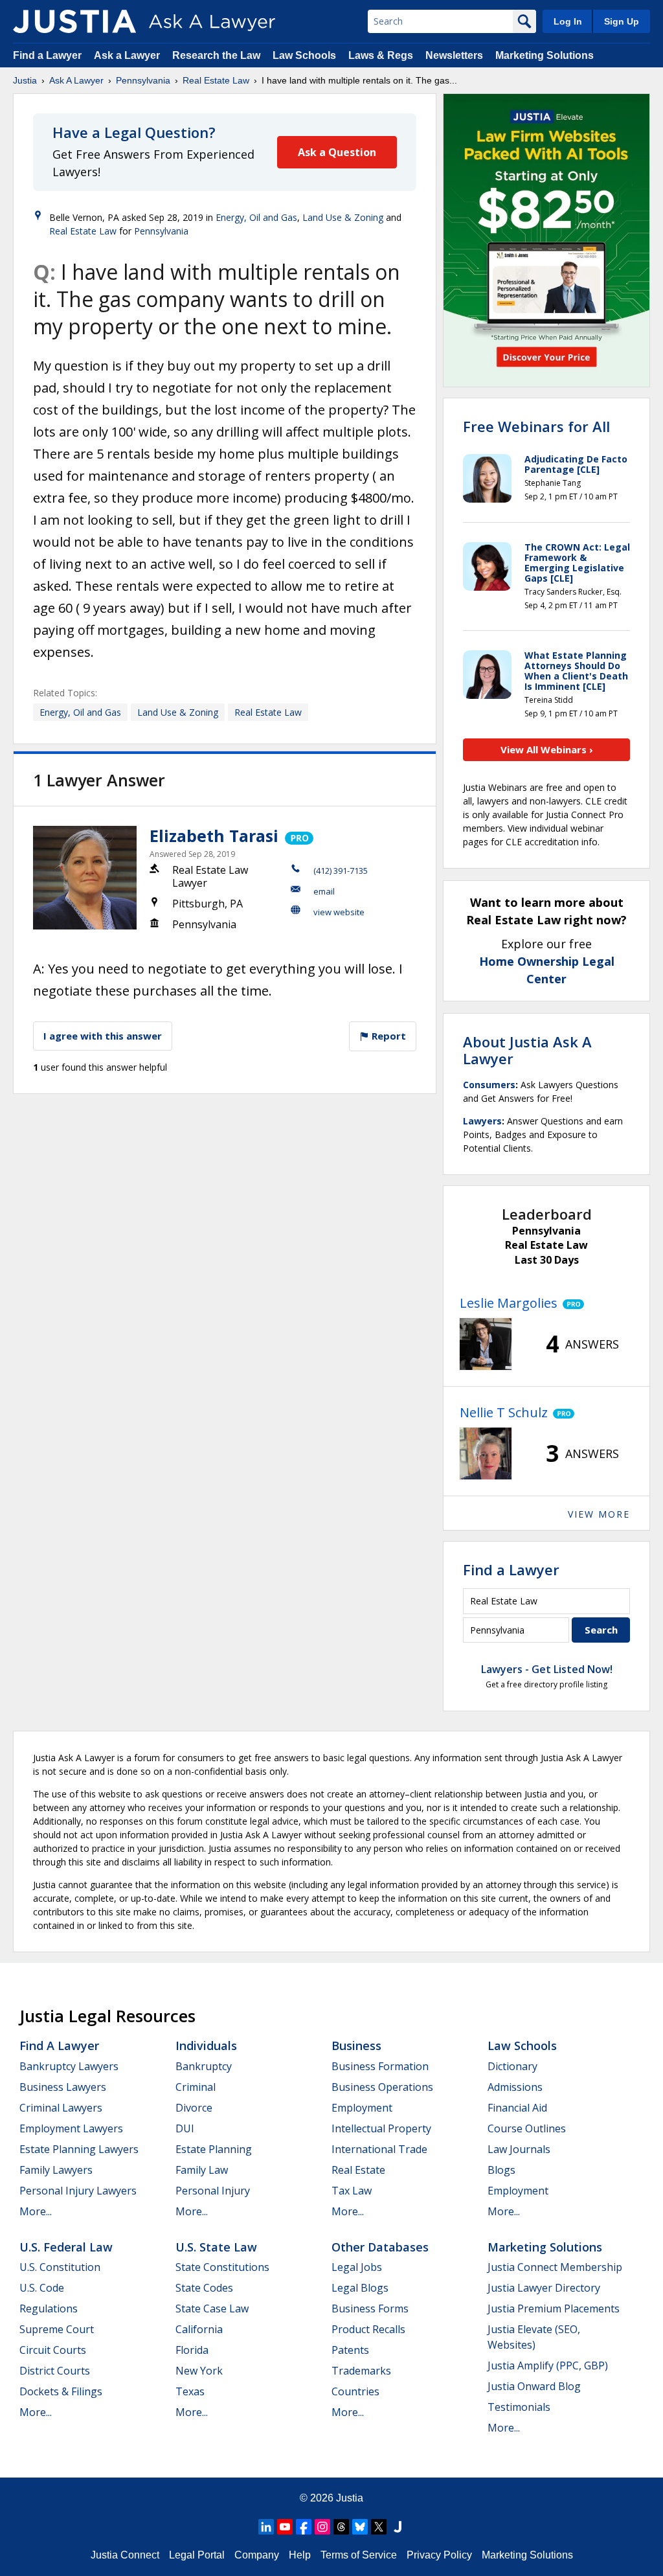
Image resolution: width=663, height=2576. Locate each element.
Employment (362, 2108)
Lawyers (482, 1121)
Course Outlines (527, 2128)
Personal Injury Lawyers (78, 2191)
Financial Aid (517, 2108)
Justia (25, 80)
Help (300, 2555)
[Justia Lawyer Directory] (398, 2527)
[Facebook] (304, 2527)
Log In (568, 21)
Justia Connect (125, 2555)
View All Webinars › (547, 749)
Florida (192, 2350)
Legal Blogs (360, 2288)
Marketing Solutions (545, 55)
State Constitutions (222, 2267)
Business (356, 2046)
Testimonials (519, 2407)
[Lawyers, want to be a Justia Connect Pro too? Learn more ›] (298, 836)
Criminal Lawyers (61, 2108)
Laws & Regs (381, 55)
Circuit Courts (53, 2350)
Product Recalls (368, 2329)
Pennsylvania (143, 80)
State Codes (204, 2288)
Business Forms (370, 2308)
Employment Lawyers (71, 2128)
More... (36, 2211)
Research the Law (216, 55)
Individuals (206, 2046)
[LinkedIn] (266, 2527)
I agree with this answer (103, 1036)
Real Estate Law (216, 80)
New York (199, 2371)
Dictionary (512, 2066)
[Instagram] (322, 2527)
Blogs (501, 2170)
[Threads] (341, 2527)
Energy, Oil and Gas (256, 217)
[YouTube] (285, 2527)
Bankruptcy (204, 2066)
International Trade (379, 2149)
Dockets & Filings (61, 2391)
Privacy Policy (439, 2555)
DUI (185, 2128)
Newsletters (454, 55)
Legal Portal (197, 2555)
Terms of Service (359, 2555)
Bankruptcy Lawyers (69, 2066)
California (199, 2329)
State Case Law (212, 2308)
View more (599, 1514)
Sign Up (622, 21)
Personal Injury (213, 2191)
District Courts (55, 2371)
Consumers (489, 1085)
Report (388, 1036)
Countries (355, 2391)
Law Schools (304, 55)
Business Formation (380, 2066)
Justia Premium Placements (554, 2308)
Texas (190, 2391)
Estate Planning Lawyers (79, 2149)
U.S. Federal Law (66, 2247)
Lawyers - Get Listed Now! (547, 1669)
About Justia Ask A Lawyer (527, 1050)
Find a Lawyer (47, 55)
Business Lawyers (63, 2087)
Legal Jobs (357, 2267)
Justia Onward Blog (534, 2386)
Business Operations (382, 2087)
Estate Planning (214, 2149)
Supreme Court (57, 2329)
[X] (379, 2527)
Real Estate (358, 2170)
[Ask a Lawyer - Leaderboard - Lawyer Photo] (486, 1344)
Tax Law (352, 2191)
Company (257, 2555)
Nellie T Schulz (504, 1412)
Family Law (202, 2170)
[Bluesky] (360, 2527)
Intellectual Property (381, 2128)
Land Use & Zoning (343, 217)
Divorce (194, 2108)
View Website (339, 912)
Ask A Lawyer (76, 80)
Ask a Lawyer (128, 55)
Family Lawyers (56, 2170)
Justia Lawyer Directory (544, 2288)
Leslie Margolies (509, 1303)
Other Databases (380, 2247)
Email (324, 891)
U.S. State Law (216, 2247)
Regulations (49, 2308)
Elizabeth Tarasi (214, 836)
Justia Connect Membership (555, 2267)
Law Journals (519, 2149)
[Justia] (74, 21)
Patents (350, 2350)
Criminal (196, 2087)
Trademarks (361, 2371)
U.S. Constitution (60, 2267)
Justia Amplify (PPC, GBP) (548, 2365)
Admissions (515, 2087)
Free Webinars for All (536, 426)
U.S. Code (42, 2288)
